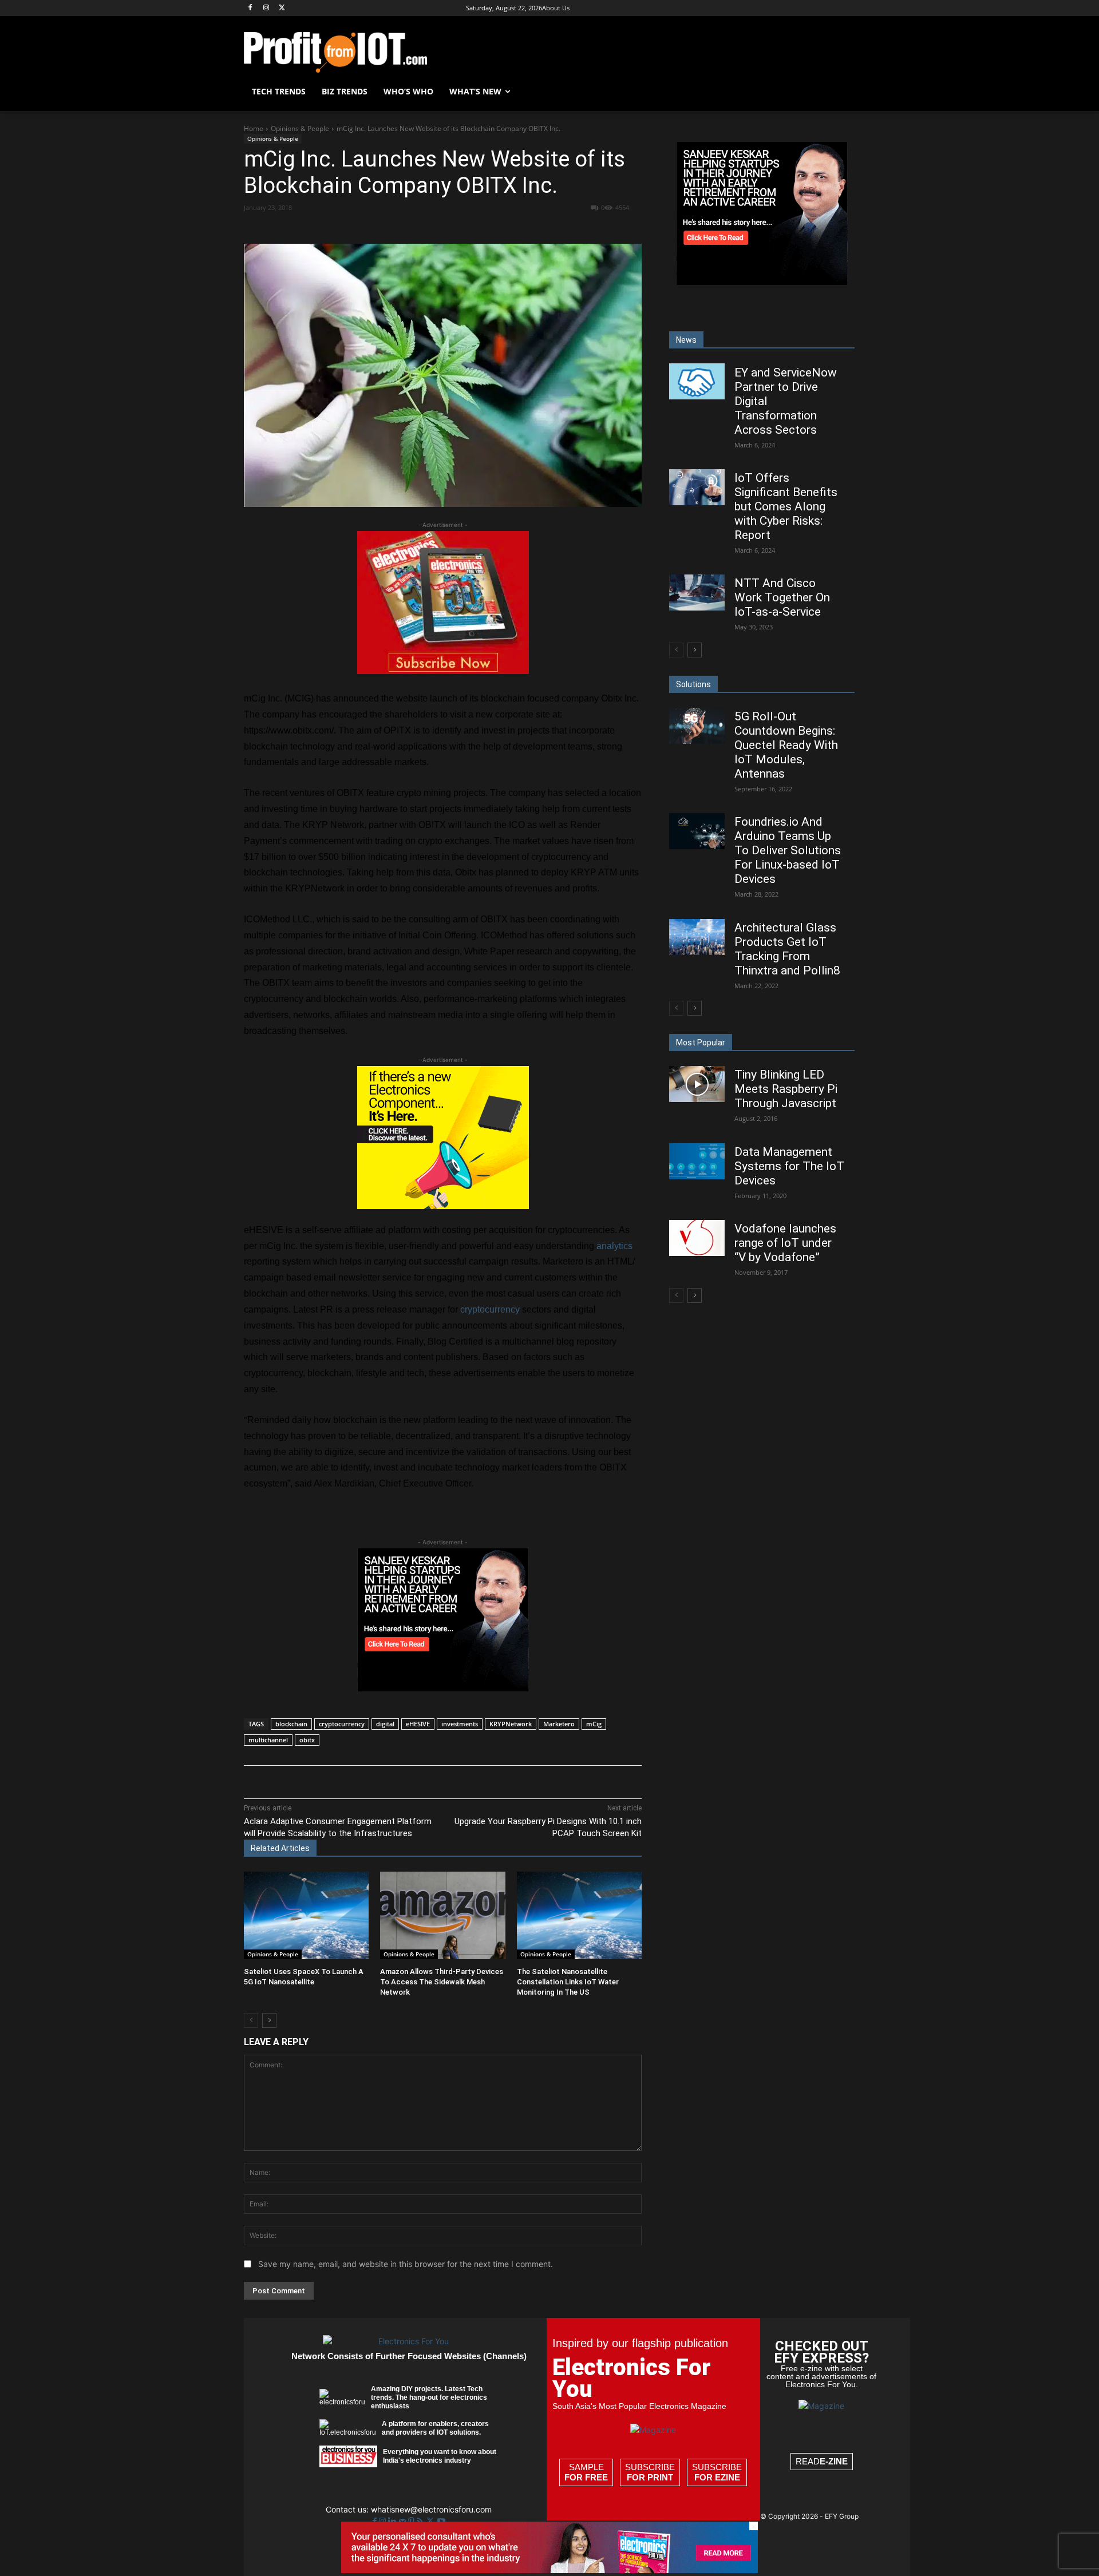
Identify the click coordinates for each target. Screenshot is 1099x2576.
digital (385, 1724)
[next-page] (269, 2020)
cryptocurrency (490, 1309)
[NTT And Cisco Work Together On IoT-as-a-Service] (697, 593)
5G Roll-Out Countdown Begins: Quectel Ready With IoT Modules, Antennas (786, 745)
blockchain (291, 1724)
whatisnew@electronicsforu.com (431, 2509)
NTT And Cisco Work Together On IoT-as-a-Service (782, 597)
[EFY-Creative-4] (549, 2570)
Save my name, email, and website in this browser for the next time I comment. (406, 2264)
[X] (282, 8)
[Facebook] (250, 8)
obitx (307, 1740)
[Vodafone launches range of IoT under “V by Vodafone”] (697, 1238)
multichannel (268, 1740)
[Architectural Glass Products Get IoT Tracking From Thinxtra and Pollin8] (697, 937)
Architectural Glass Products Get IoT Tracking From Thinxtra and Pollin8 (787, 949)
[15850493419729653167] (443, 671)
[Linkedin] (430, 228)
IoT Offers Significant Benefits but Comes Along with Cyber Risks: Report (786, 506)
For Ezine (717, 2477)
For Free (586, 2477)
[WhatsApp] (404, 228)
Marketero (559, 1724)
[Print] (483, 228)
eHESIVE (418, 1724)
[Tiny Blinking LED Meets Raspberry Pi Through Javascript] (697, 1084)
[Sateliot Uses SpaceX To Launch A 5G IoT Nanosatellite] (306, 1915)
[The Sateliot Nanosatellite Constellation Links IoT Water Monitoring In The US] (579, 1915)
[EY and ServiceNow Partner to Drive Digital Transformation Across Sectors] (697, 381)
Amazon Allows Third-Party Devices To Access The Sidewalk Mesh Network (442, 1982)
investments (460, 1724)
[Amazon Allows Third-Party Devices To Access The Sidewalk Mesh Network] (442, 1915)
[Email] (456, 228)
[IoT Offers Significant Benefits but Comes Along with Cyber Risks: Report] (697, 487)
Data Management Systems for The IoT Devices (789, 1166)
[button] (841, 92)
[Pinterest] (377, 228)
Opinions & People (300, 128)
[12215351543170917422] (443, 1688)
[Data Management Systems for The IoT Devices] (697, 1161)
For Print (650, 2477)
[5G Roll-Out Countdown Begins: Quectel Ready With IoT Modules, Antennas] (697, 726)
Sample (586, 2472)
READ (822, 2461)
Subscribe (650, 2472)
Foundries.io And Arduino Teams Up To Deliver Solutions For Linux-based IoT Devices (788, 850)
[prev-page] (251, 2020)
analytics (614, 1246)
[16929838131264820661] (443, 1206)
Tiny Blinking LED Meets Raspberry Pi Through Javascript (786, 1089)
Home (254, 128)
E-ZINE (834, 2461)
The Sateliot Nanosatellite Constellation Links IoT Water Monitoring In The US (568, 1982)
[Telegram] (509, 228)
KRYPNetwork (511, 1724)
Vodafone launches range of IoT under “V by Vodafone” (785, 1243)
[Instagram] (266, 8)
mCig (594, 1724)
